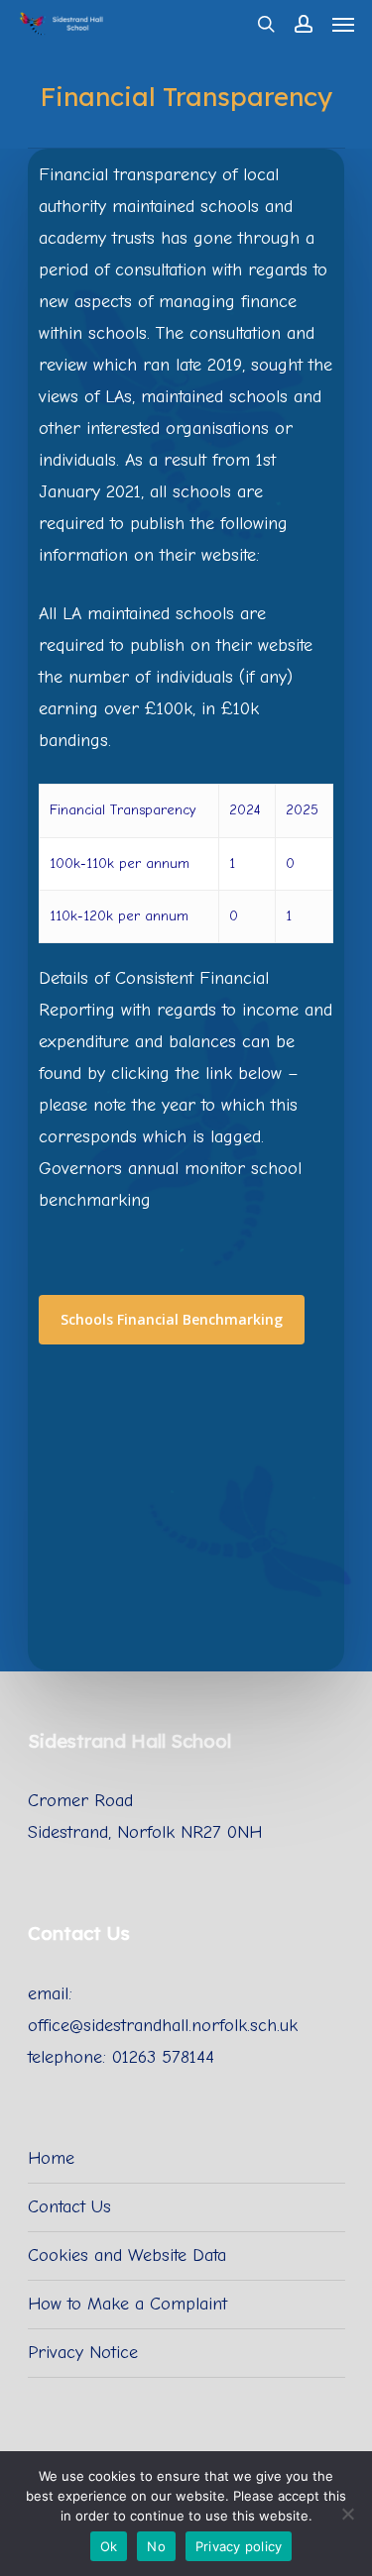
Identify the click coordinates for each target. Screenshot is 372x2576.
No (156, 2546)
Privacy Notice (83, 2353)
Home (51, 2158)
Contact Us (69, 2207)
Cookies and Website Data (127, 2255)
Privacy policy (239, 2546)
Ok (109, 2546)
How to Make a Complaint (127, 2304)
